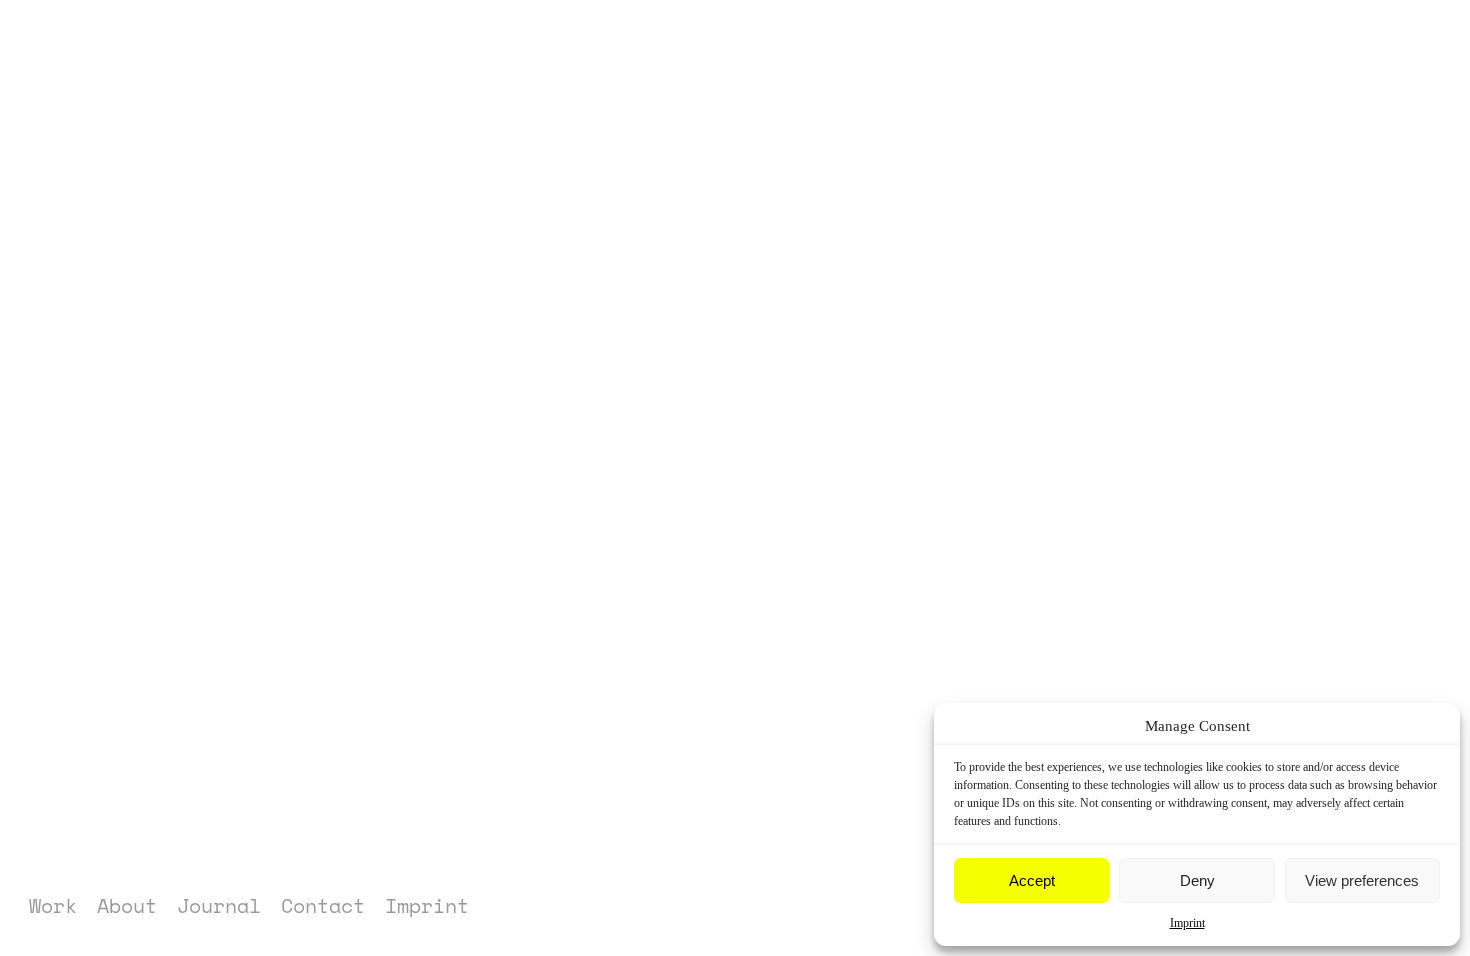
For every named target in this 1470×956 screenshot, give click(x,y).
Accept (1032, 880)
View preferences (1362, 880)
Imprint (1187, 923)
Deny (1197, 880)
